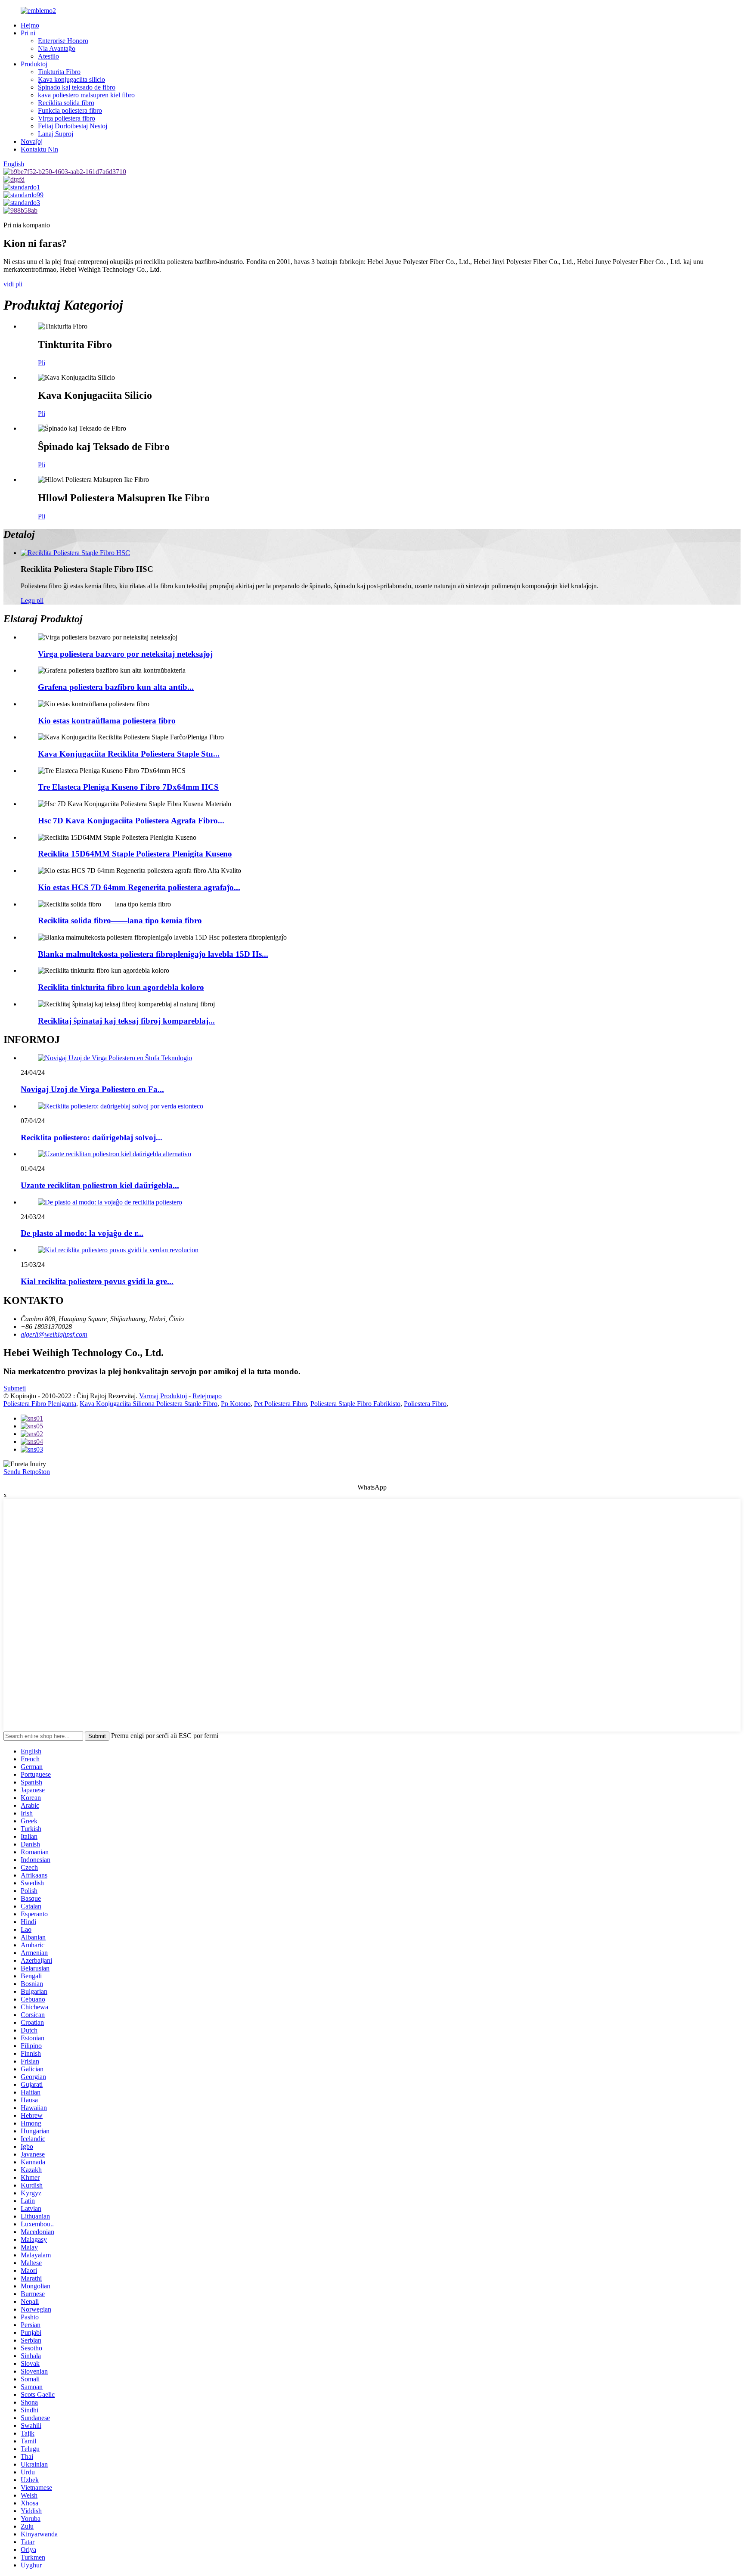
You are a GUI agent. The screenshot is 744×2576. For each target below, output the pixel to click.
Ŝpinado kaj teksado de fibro (77, 87)
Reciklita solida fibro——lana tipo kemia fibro (120, 920)
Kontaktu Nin (39, 149)
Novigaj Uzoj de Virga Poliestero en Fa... (92, 1089)
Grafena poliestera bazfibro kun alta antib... (116, 687)
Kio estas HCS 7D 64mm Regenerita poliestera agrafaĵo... (139, 887)
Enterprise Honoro (63, 41)
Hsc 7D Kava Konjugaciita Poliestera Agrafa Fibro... (131, 821)
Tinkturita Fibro (59, 72)
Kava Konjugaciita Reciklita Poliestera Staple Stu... (129, 754)
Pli (42, 363)
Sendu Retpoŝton (27, 1472)
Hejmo (30, 25)
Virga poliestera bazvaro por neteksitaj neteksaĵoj (125, 654)
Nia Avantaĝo (57, 48)
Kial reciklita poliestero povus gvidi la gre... (97, 1281)
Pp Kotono (236, 1404)
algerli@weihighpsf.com (54, 1334)
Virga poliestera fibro (67, 118)
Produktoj (34, 64)
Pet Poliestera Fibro (281, 1404)
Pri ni (28, 33)
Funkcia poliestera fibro (70, 110)
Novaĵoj (32, 141)
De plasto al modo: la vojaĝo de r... (82, 1233)
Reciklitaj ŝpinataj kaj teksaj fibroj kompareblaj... (126, 1021)
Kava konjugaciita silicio (71, 79)
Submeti (15, 1388)
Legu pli (32, 601)
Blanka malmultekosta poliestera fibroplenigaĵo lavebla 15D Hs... (153, 954)
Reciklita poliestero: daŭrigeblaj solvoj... (91, 1137)
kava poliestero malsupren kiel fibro (86, 95)
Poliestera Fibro (425, 1404)
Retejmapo (207, 1396)
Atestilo (48, 56)
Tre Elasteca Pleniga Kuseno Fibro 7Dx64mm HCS (128, 787)
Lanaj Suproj (56, 134)
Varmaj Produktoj (163, 1396)
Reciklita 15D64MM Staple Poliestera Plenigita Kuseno (135, 854)
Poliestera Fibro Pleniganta (40, 1404)
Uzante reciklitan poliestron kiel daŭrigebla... (100, 1185)
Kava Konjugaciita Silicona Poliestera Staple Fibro (149, 1404)
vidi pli (13, 284)
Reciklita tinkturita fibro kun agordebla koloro (121, 987)
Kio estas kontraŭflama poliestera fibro (107, 721)
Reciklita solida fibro (66, 103)
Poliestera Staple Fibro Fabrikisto (355, 1404)
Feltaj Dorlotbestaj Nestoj (73, 126)
